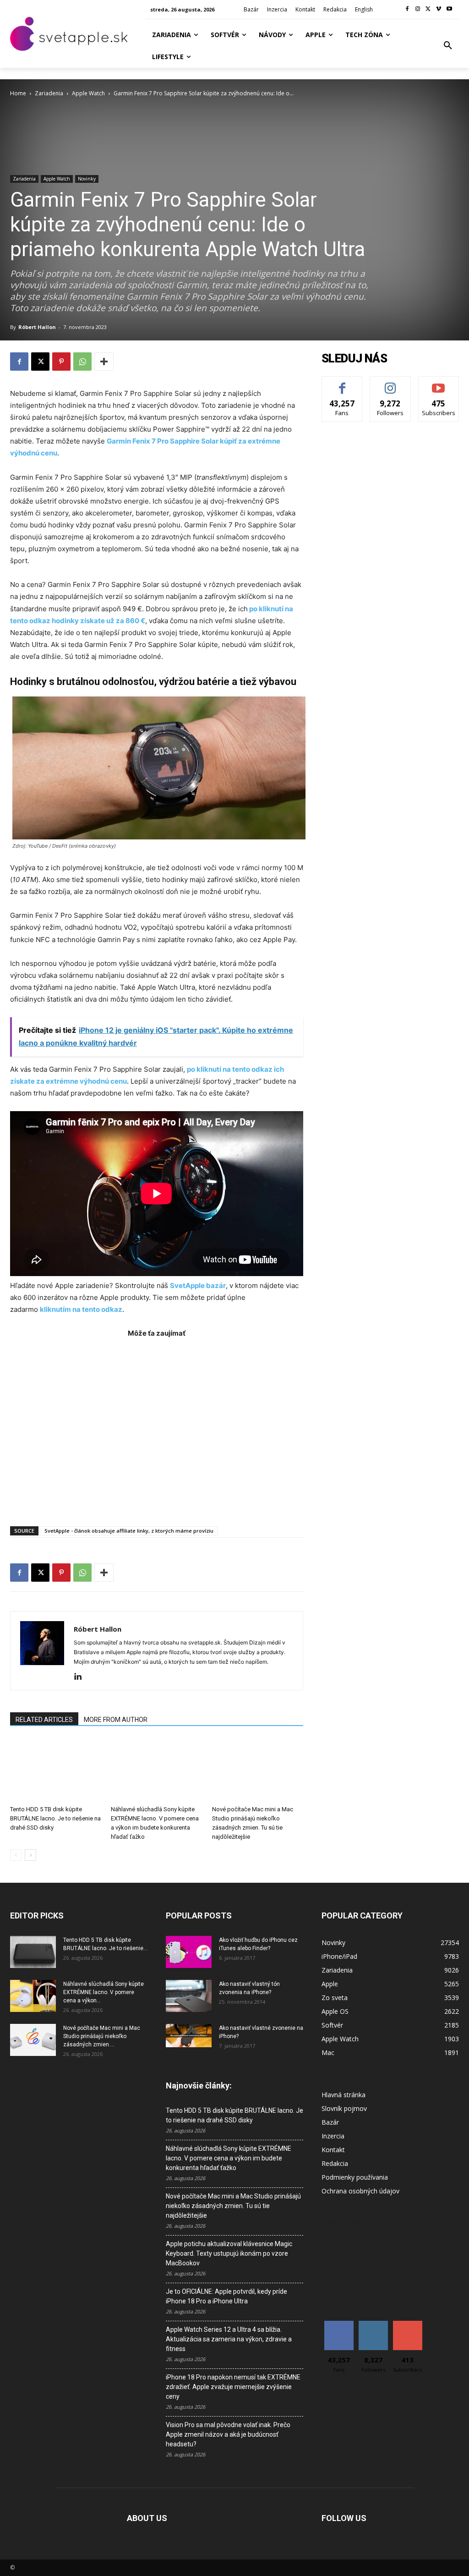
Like (342, 383)
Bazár (330, 2122)
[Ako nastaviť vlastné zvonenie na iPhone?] (189, 2036)
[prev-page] (16, 1855)
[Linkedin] (81, 1677)
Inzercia (333, 2136)
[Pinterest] (61, 362)
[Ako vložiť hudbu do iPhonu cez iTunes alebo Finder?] (189, 1952)
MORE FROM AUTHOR (116, 1720)
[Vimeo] (439, 9)
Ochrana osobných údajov (360, 2191)
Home (18, 93)
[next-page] (30, 1855)
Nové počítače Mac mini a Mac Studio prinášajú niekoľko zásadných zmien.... (102, 2036)
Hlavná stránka (344, 2095)
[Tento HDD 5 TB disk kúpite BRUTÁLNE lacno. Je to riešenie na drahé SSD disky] (56, 1770)
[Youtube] (449, 9)
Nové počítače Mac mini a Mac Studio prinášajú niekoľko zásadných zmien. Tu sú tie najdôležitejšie (233, 2206)
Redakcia (335, 2163)
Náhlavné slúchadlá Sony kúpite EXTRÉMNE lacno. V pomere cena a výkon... (104, 1992)
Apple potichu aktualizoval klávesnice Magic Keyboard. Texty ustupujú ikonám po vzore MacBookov (229, 2253)
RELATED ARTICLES (44, 1720)
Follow (390, 383)
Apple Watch (88, 93)
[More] (104, 362)
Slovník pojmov (344, 2108)
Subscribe (439, 383)
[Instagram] (418, 9)
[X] (428, 9)
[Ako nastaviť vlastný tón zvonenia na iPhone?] (189, 1996)
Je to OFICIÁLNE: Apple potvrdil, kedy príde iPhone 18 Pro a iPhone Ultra (226, 2296)
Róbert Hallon (37, 327)
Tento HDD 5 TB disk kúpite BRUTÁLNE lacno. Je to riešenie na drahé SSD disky (55, 1818)
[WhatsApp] (82, 362)
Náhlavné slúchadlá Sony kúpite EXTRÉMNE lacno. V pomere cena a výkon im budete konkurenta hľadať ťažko (229, 2158)
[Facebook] (407, 9)
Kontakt (333, 2150)
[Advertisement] (157, 1427)
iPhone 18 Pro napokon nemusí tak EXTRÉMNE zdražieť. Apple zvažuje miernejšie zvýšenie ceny (233, 2387)
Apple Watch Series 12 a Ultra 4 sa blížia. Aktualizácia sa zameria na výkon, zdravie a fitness (229, 2339)
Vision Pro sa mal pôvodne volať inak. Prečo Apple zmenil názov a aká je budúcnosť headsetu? (228, 2434)
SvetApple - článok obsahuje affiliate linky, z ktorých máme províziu (129, 1531)
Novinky (87, 179)
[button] (448, 46)
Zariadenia (49, 93)
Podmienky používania (355, 2177)
